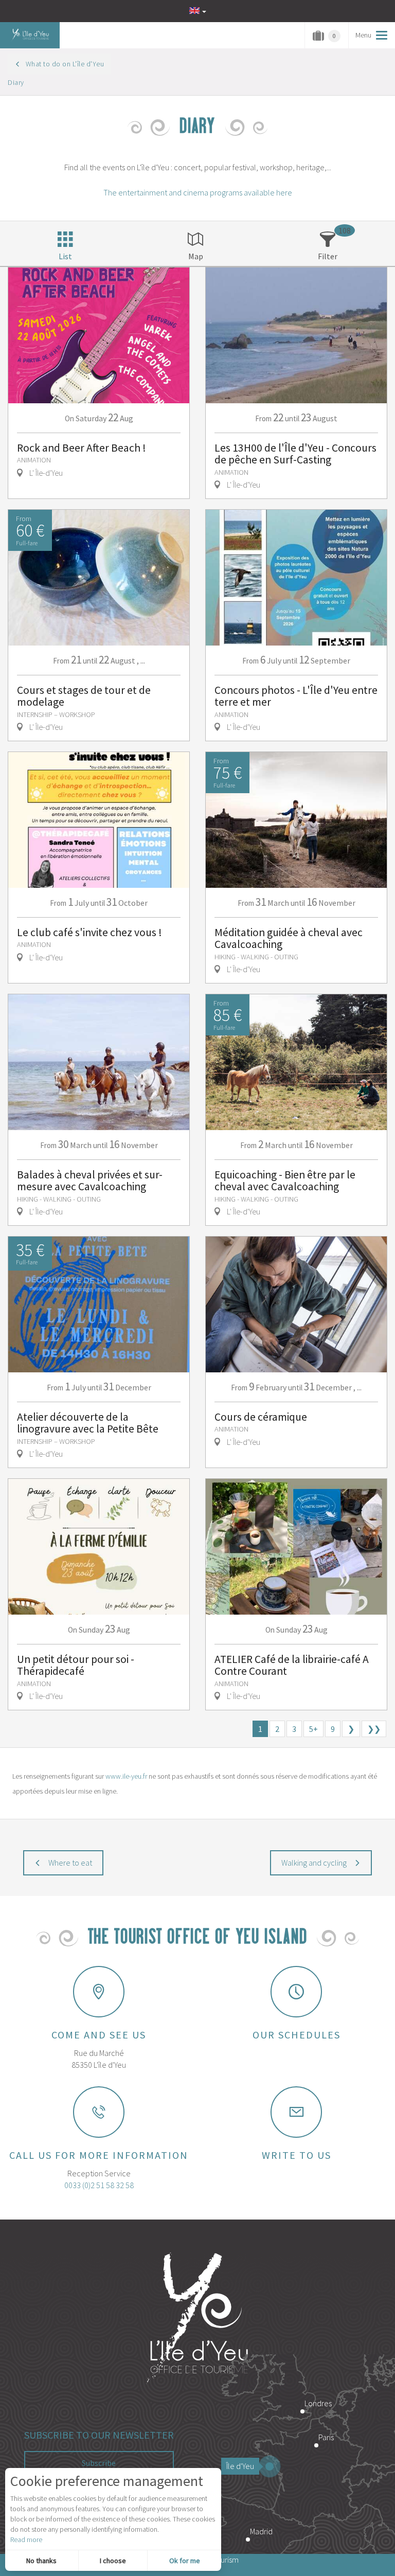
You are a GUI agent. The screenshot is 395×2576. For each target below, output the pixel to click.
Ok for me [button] (185, 2561)
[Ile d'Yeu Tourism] (197, 2319)
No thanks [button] (41, 2561)
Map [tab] (196, 256)
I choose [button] (113, 2561)
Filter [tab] (328, 256)
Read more (26, 2539)
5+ (313, 1729)
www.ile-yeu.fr (126, 1776)
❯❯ (374, 1729)
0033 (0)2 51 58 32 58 (99, 2185)
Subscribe (99, 2463)
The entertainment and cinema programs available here (198, 192)
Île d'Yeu (240, 2466)
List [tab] (65, 256)
